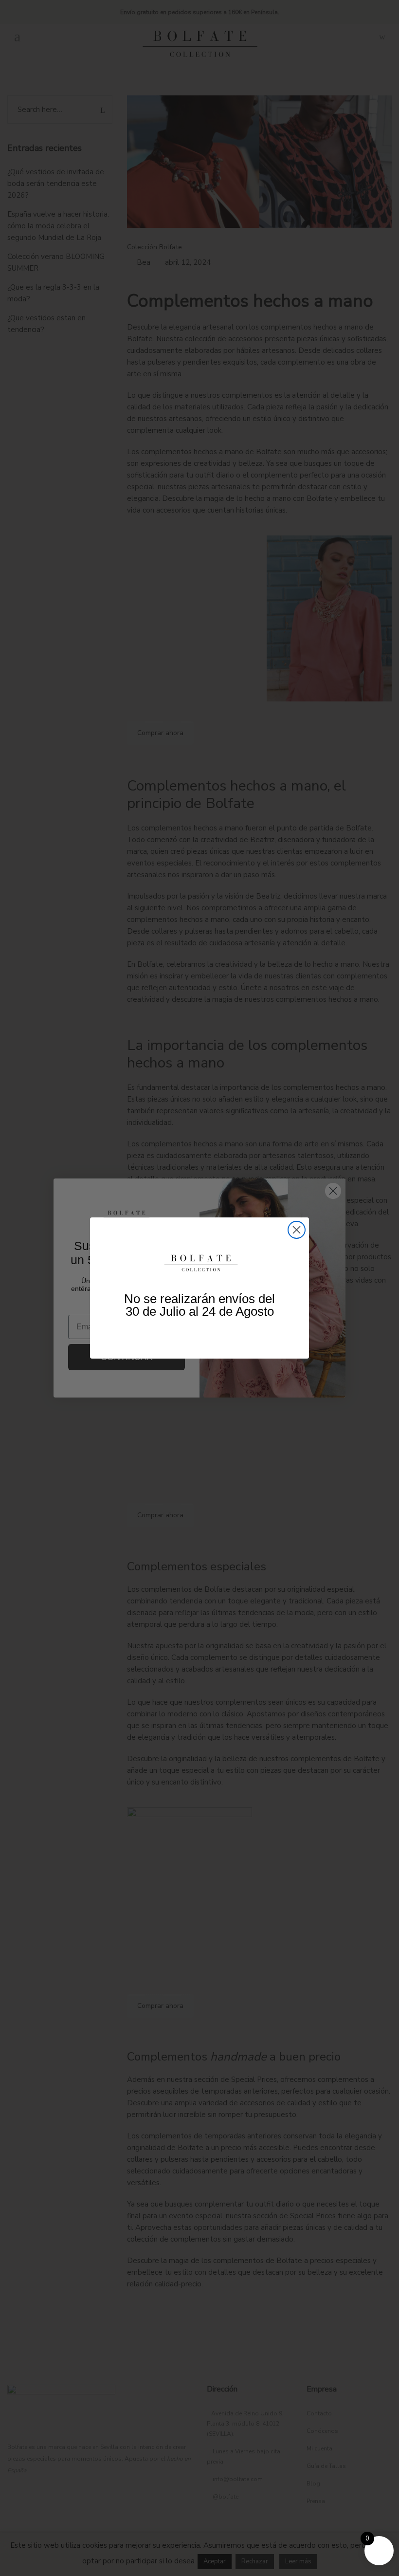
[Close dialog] (297, 1230)
